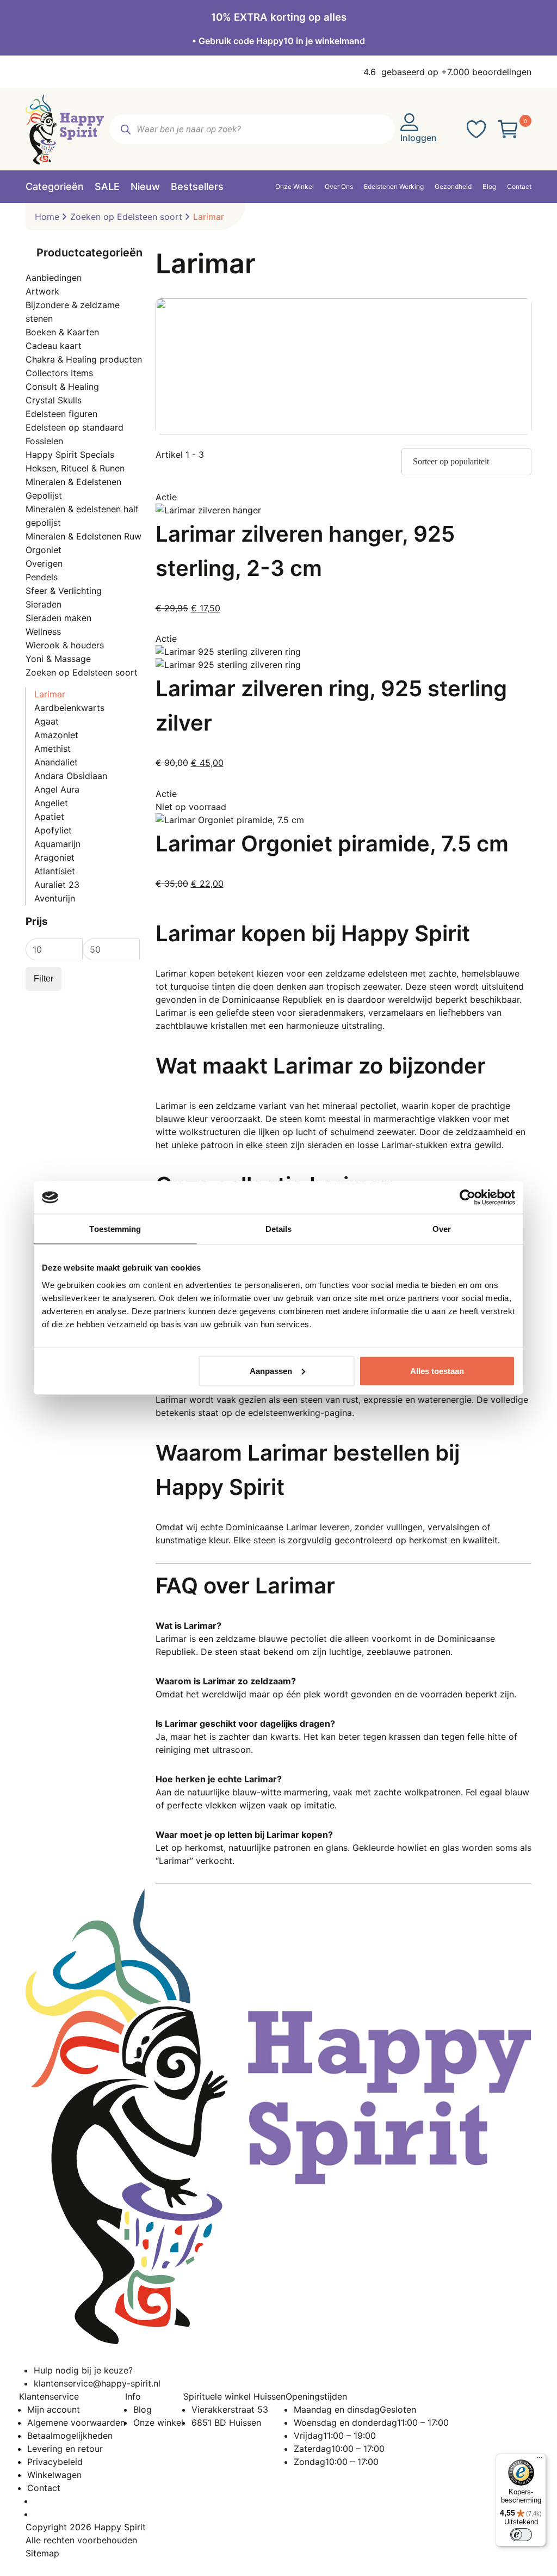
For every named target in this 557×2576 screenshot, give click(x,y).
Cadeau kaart (54, 346)
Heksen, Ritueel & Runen (75, 468)
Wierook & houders (65, 645)
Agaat (47, 721)
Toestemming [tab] (115, 1229)
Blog (143, 2409)
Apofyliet (53, 830)
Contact (44, 2488)
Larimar (50, 694)
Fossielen (44, 441)
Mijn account (54, 2409)
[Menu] (540, 2460)
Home (47, 217)
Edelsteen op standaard (75, 427)
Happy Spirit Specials (70, 455)
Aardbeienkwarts (69, 708)
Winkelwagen (54, 2475)
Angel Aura (57, 789)
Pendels (42, 577)
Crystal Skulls (54, 400)
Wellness (43, 631)
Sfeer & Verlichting (64, 591)
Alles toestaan (437, 1370)
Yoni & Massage (58, 659)
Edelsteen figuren (61, 414)
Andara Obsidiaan (71, 776)
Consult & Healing (62, 387)
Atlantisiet (55, 871)
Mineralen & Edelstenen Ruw (83, 536)
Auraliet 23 (57, 885)
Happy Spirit (120, 2527)
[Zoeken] (125, 129)
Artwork (42, 291)
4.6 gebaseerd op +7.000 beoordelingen (447, 72)
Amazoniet (56, 735)
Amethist (52, 749)
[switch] (521, 2535)
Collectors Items (59, 373)
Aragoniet (54, 857)
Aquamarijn (57, 844)
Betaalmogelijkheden (70, 2436)
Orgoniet (44, 550)
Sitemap (42, 2553)
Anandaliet (56, 762)
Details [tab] (279, 1229)
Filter (44, 979)
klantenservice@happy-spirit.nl (97, 2383)
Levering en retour (65, 2449)
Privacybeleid (55, 2462)
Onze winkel (158, 2422)
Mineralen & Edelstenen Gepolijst (73, 489)
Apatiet (49, 817)
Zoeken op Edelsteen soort (126, 217)
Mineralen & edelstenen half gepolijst (82, 516)
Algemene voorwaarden (76, 2422)
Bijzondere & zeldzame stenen (73, 312)
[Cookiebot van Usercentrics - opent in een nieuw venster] (468, 1198)
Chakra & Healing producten (84, 359)
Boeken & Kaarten (62, 332)
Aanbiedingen (54, 278)
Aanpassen (271, 1370)
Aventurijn (55, 898)
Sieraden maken (58, 618)
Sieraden (44, 604)
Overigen (44, 563)
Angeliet (51, 803)
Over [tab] (442, 1229)
